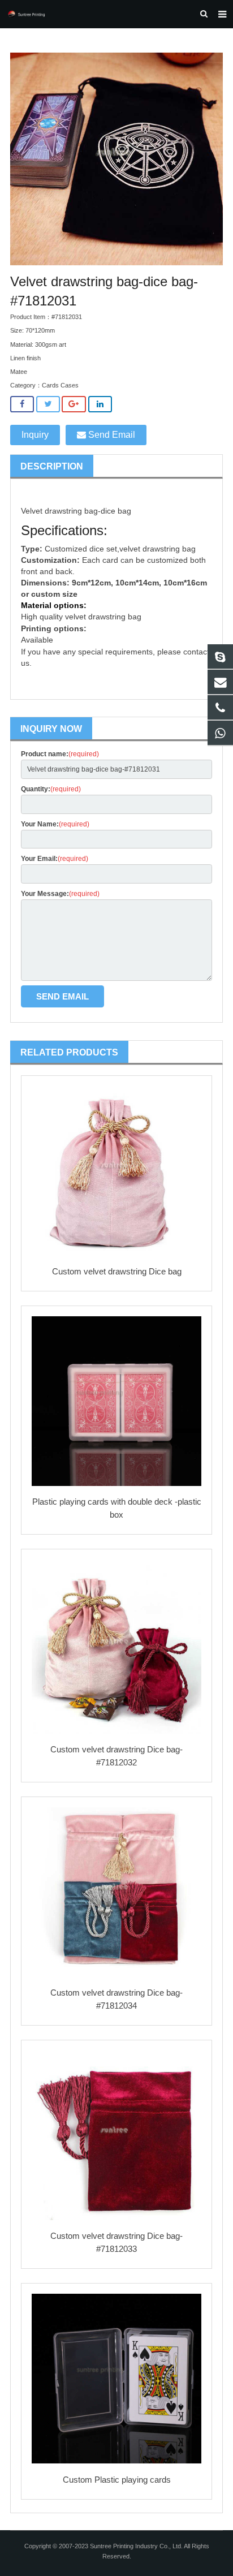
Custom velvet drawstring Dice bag (117, 1271)
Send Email (111, 435)
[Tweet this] (48, 404)
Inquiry (35, 435)
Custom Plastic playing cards (117, 2480)
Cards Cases (60, 385)
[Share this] (22, 404)
